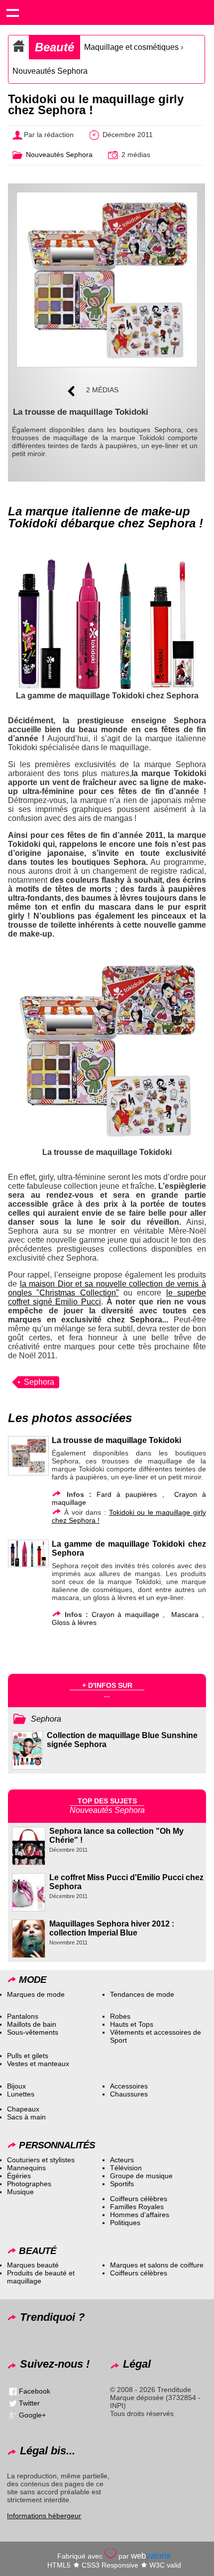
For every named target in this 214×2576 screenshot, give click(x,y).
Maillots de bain (32, 2024)
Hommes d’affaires (140, 2215)
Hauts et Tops (132, 2024)
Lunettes (21, 2094)
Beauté (54, 47)
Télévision (126, 2168)
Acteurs (122, 2160)
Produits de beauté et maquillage (41, 2277)
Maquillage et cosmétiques (131, 47)
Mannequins (26, 2168)
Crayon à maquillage (125, 1614)
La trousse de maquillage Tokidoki (116, 1440)
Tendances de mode (142, 1994)
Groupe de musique (141, 2176)
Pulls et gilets (28, 2056)
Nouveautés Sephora (50, 71)
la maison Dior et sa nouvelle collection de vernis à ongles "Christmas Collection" (107, 1288)
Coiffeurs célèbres (139, 2199)
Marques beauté (33, 2265)
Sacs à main (26, 2117)
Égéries (19, 2176)
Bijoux (16, 2086)
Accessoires (129, 2086)
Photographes (29, 2184)
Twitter (29, 2403)
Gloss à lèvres (74, 1622)
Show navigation (12, 12)
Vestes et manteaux (38, 2064)
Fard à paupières (127, 1494)
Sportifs (122, 2184)
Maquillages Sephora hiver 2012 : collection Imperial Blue (112, 1928)
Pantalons (23, 2016)
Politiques (125, 2223)
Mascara (185, 1614)
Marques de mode (36, 1994)
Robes (120, 2016)
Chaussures (129, 2094)
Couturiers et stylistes (41, 2160)
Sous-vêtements (33, 2032)
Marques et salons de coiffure (157, 2265)
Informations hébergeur (44, 2516)
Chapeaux (23, 2109)
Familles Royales (137, 2207)
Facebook (35, 2391)
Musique (20, 2192)
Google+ (32, 2415)
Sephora (39, 1382)
